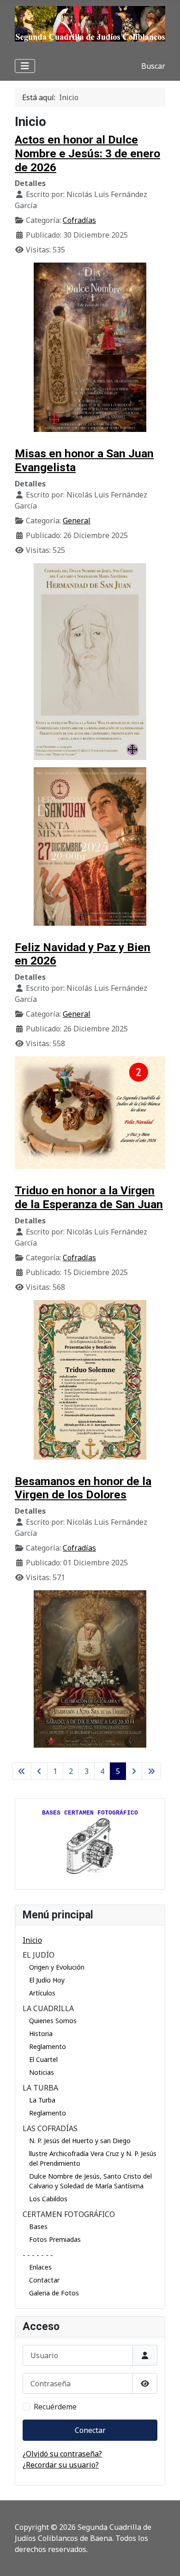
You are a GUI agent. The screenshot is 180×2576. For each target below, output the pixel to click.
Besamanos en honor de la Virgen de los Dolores (83, 1488)
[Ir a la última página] (151, 1771)
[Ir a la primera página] (22, 1771)
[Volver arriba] (164, 2559)
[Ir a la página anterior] (39, 1771)
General (77, 521)
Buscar (153, 66)
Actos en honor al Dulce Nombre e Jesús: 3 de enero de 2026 (87, 153)
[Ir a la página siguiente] (134, 1771)
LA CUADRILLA (48, 2008)
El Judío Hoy (47, 1980)
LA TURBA (40, 2088)
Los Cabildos (48, 2199)
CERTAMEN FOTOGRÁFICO (69, 2214)
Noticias (42, 2072)
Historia (41, 2034)
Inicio (32, 1940)
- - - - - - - (38, 2255)
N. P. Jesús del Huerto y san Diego (80, 2141)
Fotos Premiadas (55, 2239)
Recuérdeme (55, 2407)
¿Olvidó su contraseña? (62, 2454)
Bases (38, 2226)
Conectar (90, 2430)
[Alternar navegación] (25, 66)
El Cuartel (43, 2059)
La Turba (42, 2100)
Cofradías (79, 220)
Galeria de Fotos (54, 2293)
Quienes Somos (53, 2021)
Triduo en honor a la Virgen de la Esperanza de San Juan (89, 1197)
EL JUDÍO (39, 1955)
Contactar (44, 2280)
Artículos (42, 1993)
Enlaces (40, 2267)
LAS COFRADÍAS (50, 2128)
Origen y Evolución (57, 1967)
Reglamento (48, 2046)
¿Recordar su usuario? (61, 2465)
